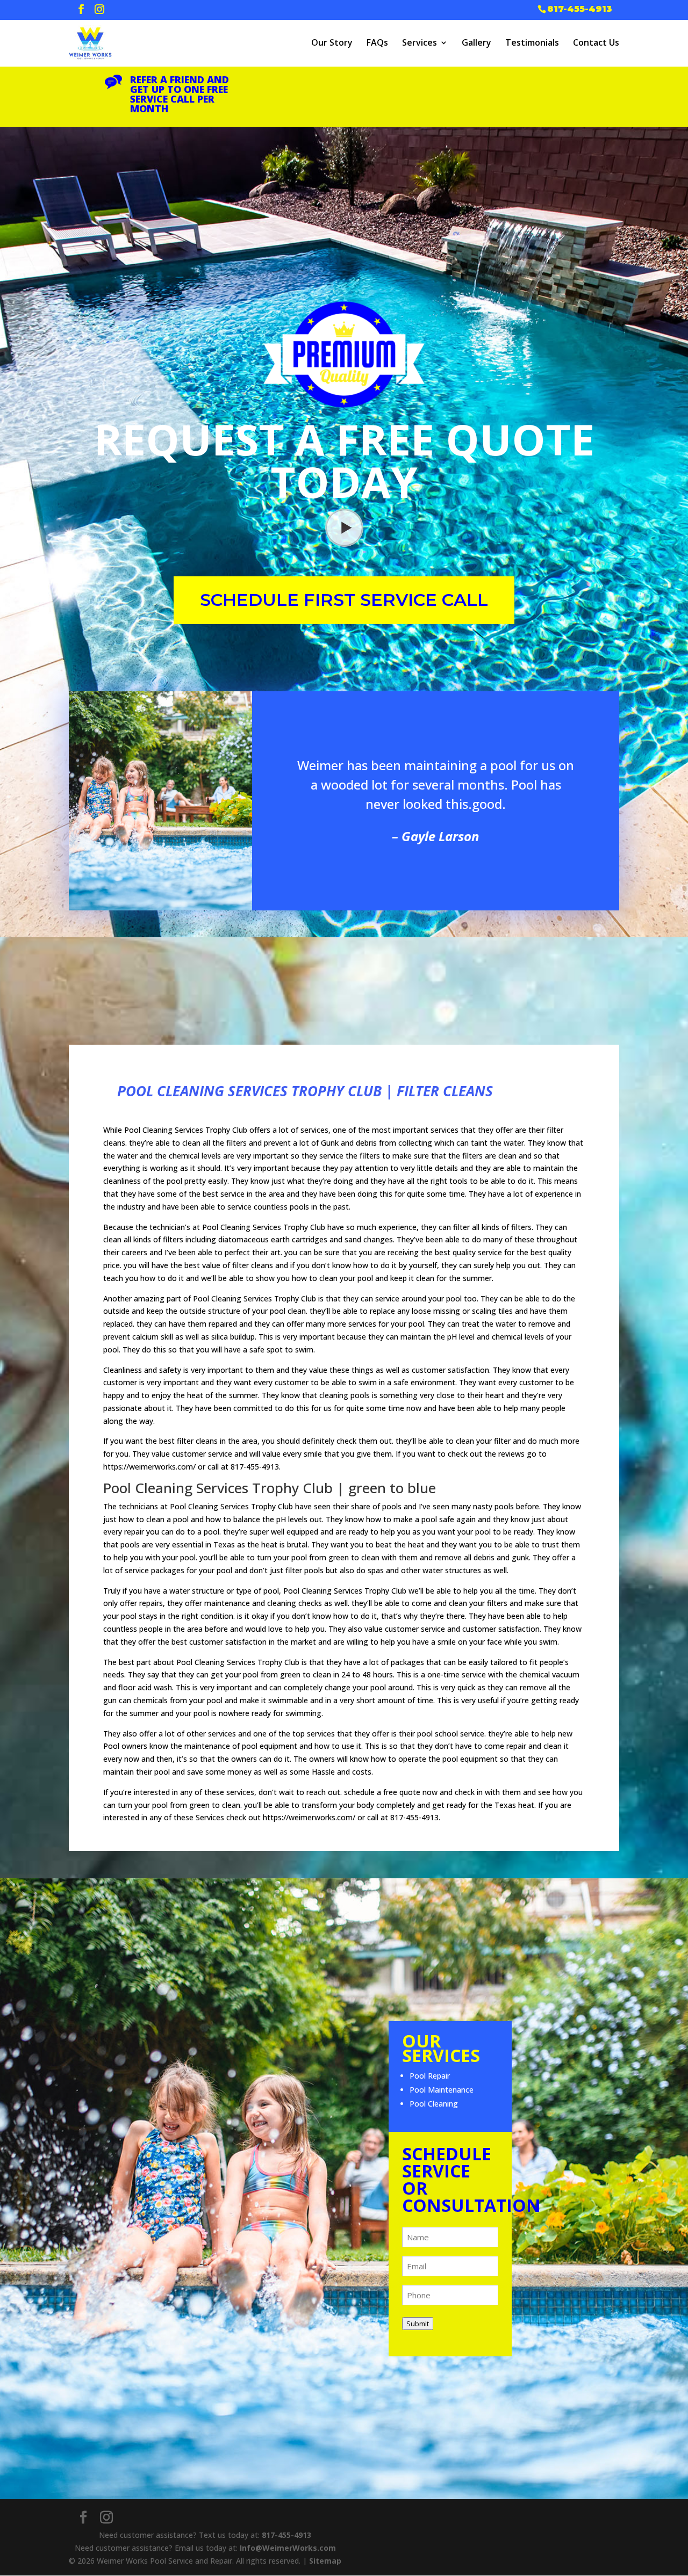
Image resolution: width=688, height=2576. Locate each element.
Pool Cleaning (434, 2104)
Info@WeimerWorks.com (288, 2548)
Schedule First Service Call (344, 600)
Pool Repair (430, 2076)
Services (420, 42)
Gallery (476, 42)
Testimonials (532, 42)
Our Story (332, 42)
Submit (418, 2324)
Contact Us (596, 42)
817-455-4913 (580, 8)
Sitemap (325, 2561)
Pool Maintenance (442, 2090)
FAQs (377, 42)
